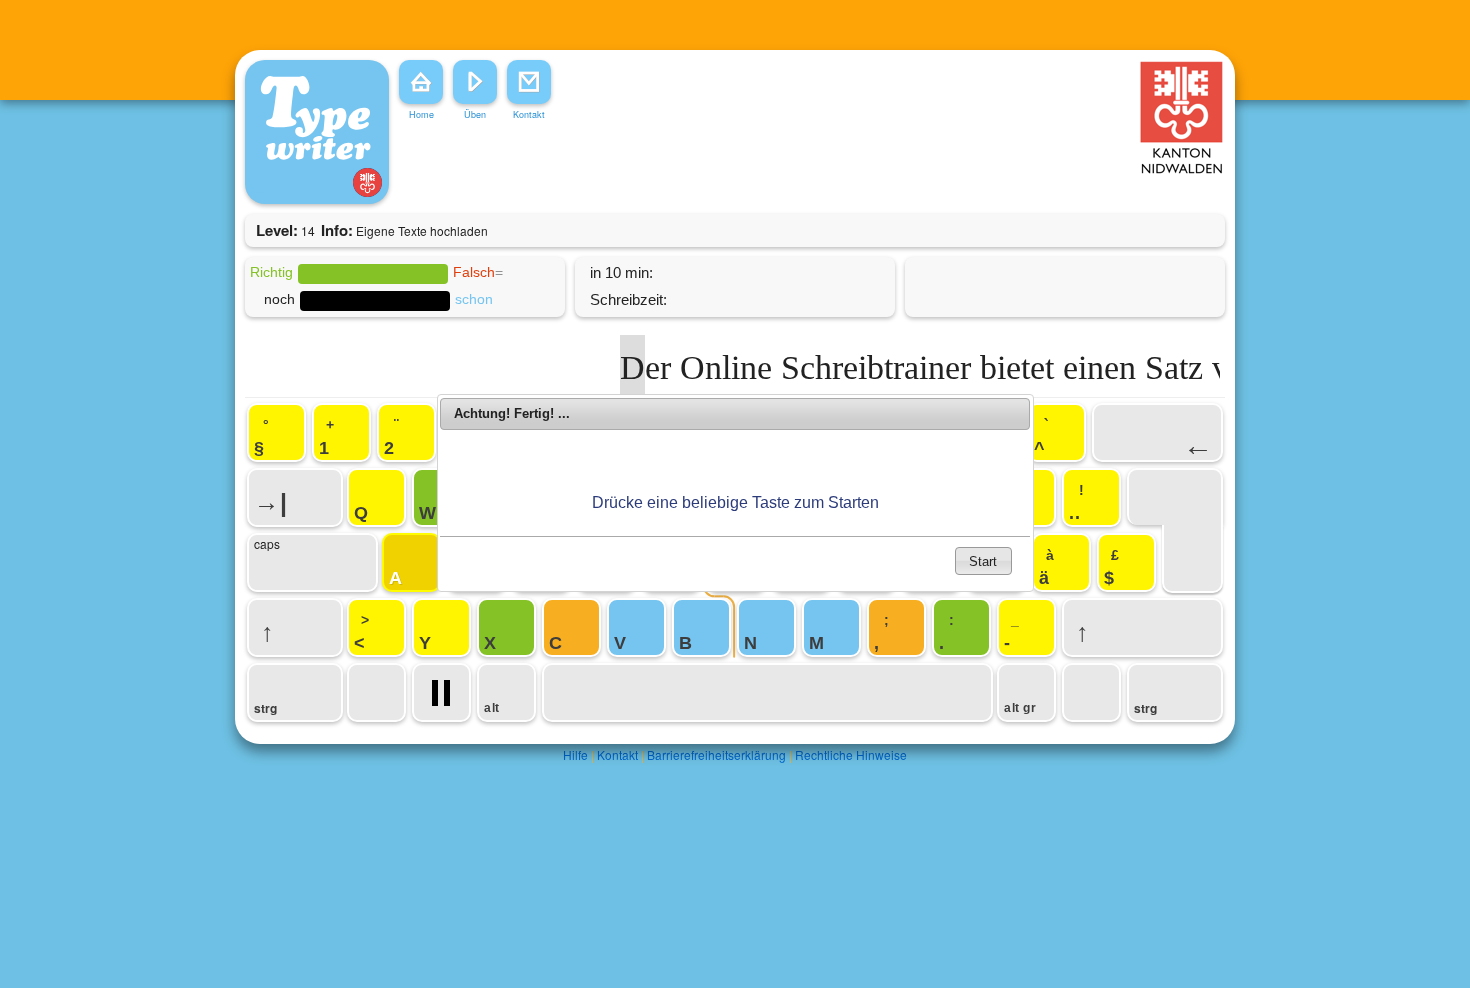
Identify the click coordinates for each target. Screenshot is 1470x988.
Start (983, 561)
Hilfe (575, 754)
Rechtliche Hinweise (851, 754)
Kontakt (617, 754)
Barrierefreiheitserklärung (716, 754)
